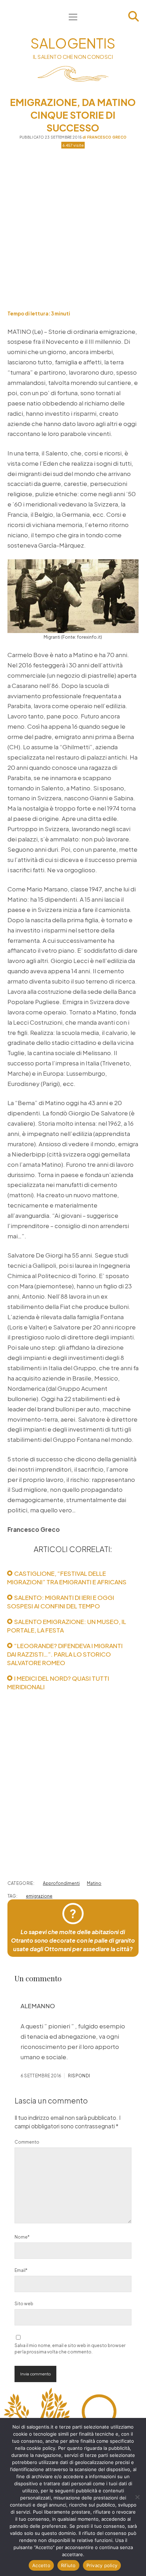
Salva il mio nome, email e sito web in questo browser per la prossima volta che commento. (70, 2349)
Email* (21, 2270)
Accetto (41, 2565)
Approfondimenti (61, 1883)
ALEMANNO (38, 2006)
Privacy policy (102, 2565)
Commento (27, 2142)
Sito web (24, 2304)
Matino (94, 1883)
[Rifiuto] (137, 2497)
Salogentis (73, 43)
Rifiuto (68, 2565)
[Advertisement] (73, 229)
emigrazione (39, 1896)
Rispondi (79, 2076)
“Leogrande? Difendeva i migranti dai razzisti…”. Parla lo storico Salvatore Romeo (65, 1654)
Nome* (22, 2237)
